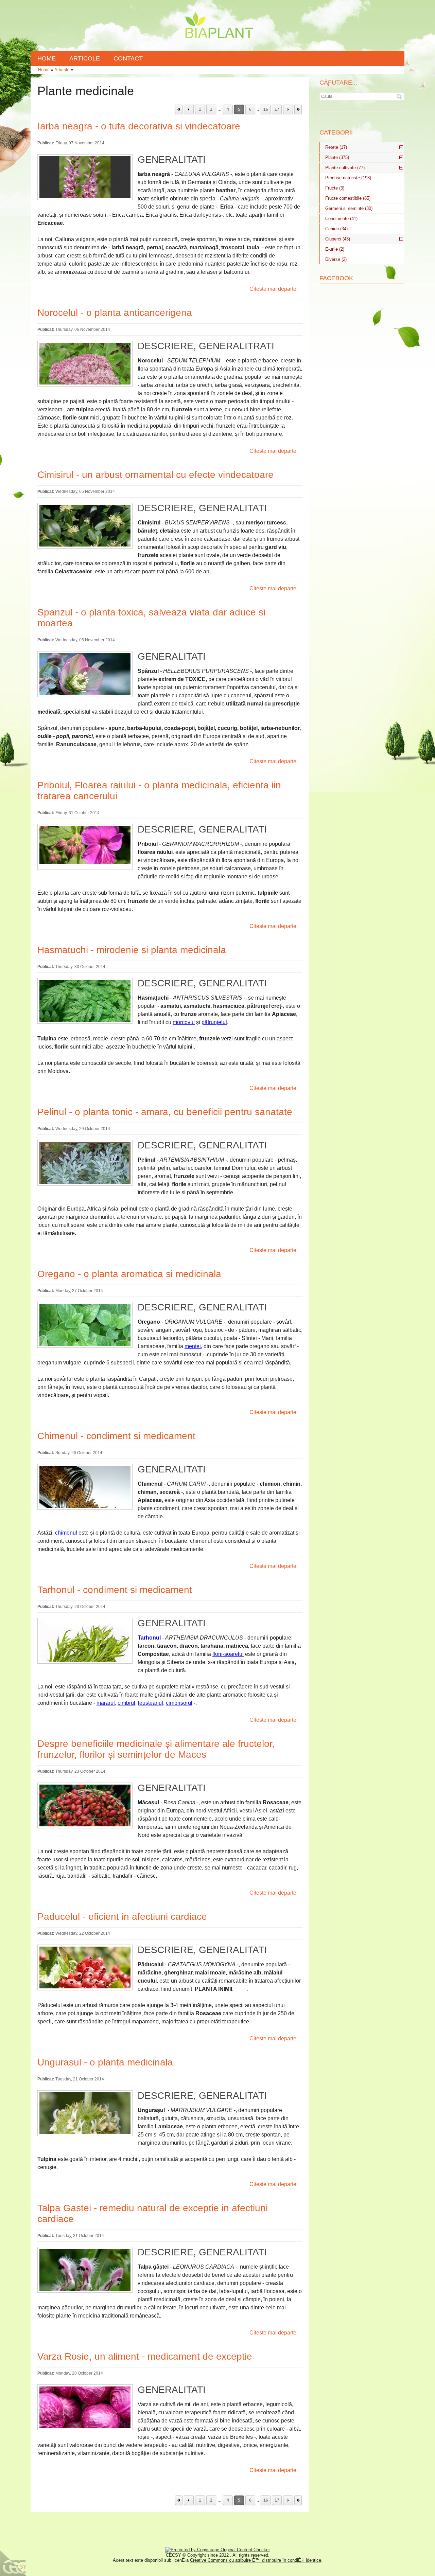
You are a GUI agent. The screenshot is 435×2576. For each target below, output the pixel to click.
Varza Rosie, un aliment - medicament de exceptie (145, 2356)
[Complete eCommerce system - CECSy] (14, 2563)
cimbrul (126, 1703)
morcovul (184, 1022)
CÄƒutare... (338, 83)
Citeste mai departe (273, 289)
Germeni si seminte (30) (349, 208)
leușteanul (151, 1703)
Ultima (298, 109)
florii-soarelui (228, 1654)
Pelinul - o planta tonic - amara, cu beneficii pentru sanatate (165, 1112)
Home (44, 70)
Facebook (336, 278)
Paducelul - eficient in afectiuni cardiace (122, 1917)
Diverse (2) (336, 259)
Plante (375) (337, 157)
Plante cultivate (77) (345, 168)
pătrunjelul (214, 1022)
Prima (179, 109)
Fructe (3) (335, 188)
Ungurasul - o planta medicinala (105, 2062)
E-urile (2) (335, 249)
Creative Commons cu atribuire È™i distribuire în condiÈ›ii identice (256, 2560)
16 (266, 109)
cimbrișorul (179, 1703)
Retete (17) (336, 147)
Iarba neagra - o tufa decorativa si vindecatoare (139, 126)
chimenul (66, 1533)
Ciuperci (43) (338, 239)
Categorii (336, 132)
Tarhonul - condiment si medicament (115, 1590)
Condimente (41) (341, 219)
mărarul (106, 1703)
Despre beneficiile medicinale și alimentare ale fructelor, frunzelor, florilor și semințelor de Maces (156, 1749)
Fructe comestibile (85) (348, 198)
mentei (193, 1346)
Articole (62, 70)
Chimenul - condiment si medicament (116, 1436)
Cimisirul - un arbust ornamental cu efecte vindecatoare (155, 475)
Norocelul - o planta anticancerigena (115, 313)
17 (277, 109)
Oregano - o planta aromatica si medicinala (129, 1274)
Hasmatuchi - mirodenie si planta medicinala (132, 950)
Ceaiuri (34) (336, 229)
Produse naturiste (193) (348, 178)
